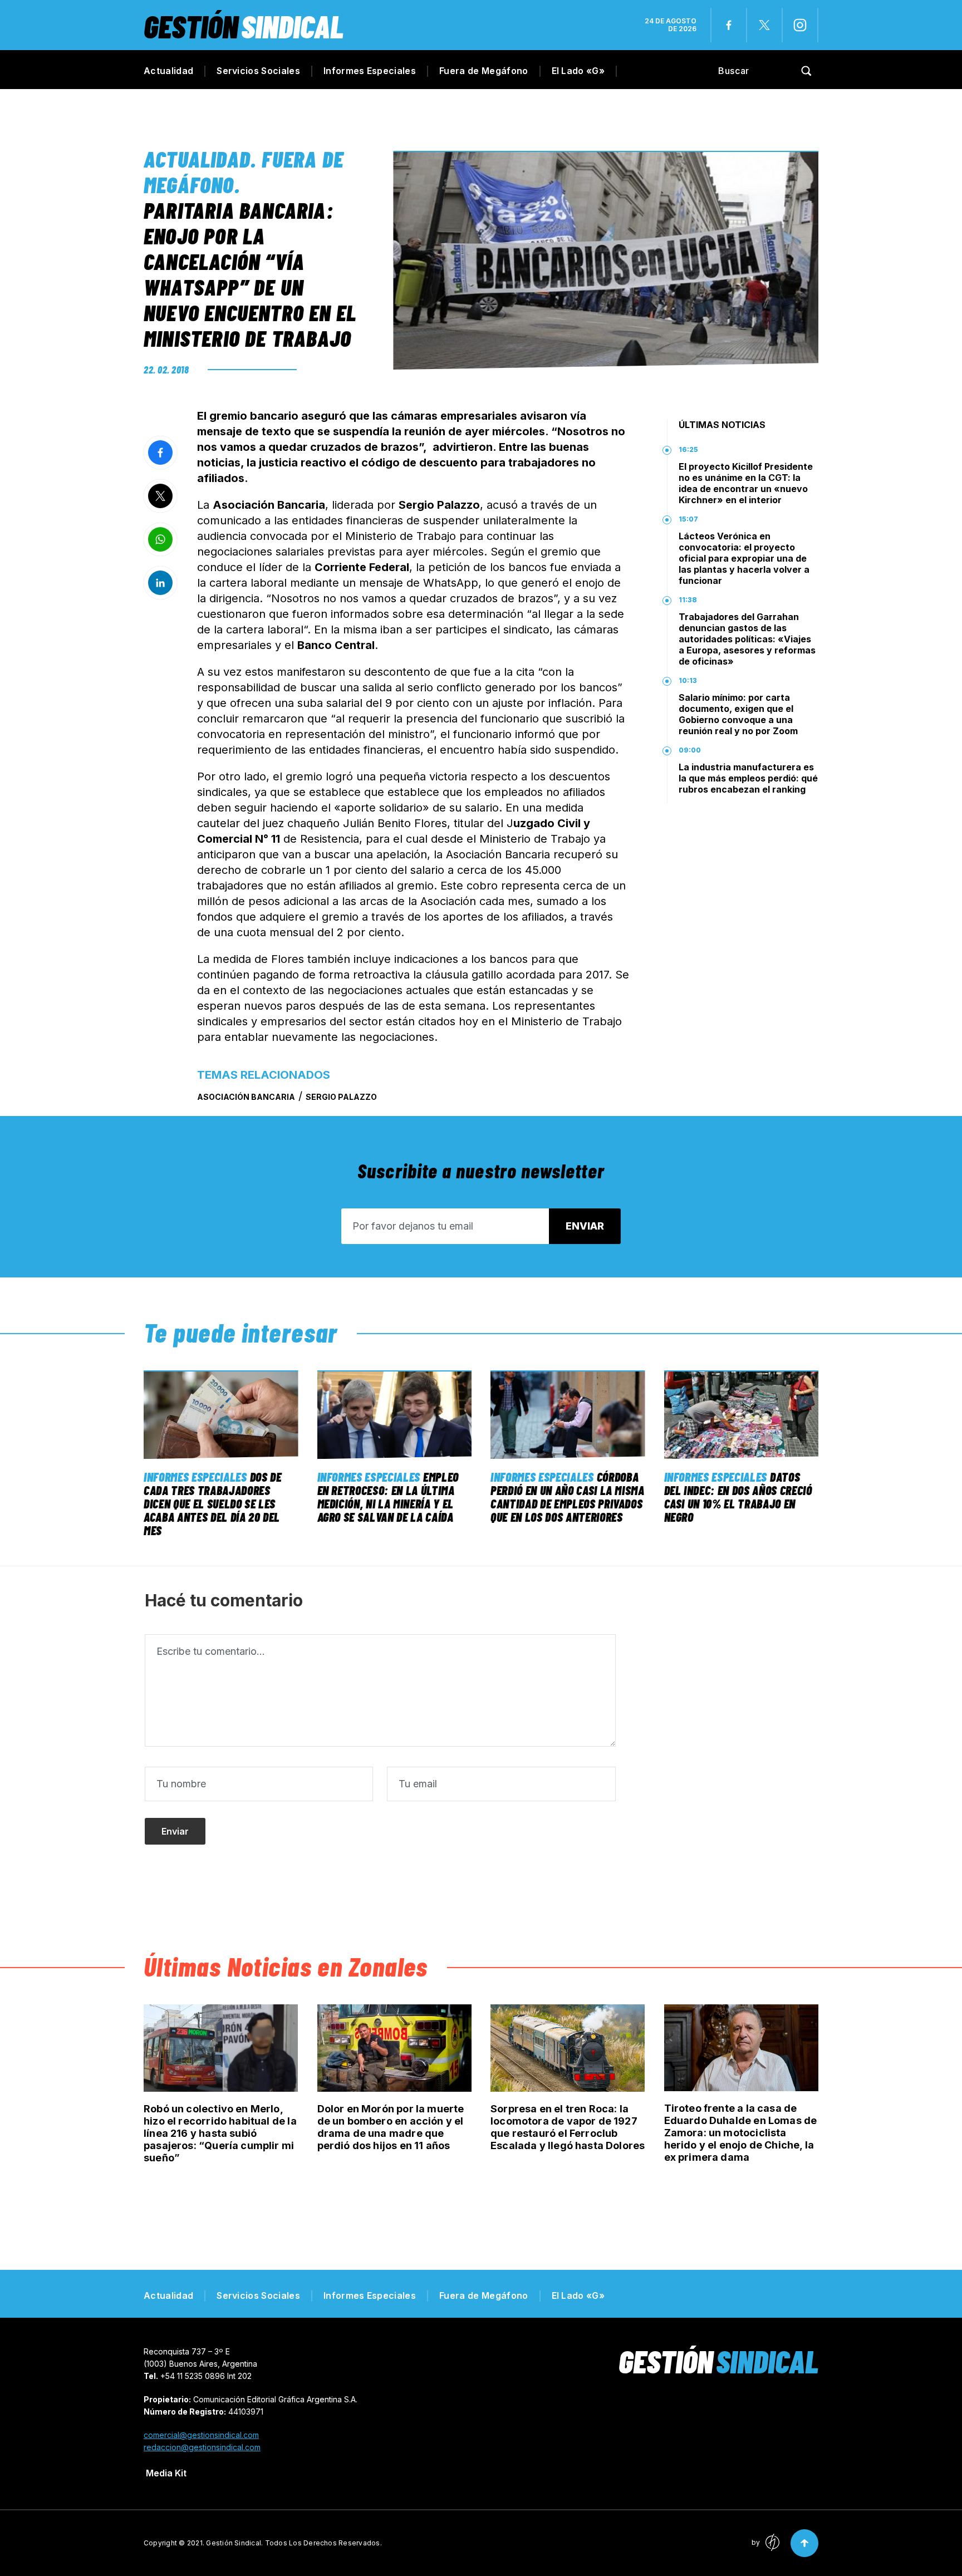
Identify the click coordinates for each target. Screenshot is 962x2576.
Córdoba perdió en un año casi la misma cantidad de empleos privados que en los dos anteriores (568, 1497)
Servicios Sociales (258, 71)
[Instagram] (800, 25)
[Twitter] (764, 25)
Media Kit (166, 2473)
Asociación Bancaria (246, 1097)
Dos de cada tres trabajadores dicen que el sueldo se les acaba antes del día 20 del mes (213, 1503)
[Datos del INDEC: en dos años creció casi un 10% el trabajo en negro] (742, 1415)
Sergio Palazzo (341, 1097)
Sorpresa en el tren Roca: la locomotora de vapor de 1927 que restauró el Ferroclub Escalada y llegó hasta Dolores (568, 2127)
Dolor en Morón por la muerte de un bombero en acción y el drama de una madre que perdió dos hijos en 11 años (391, 2127)
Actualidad (168, 71)
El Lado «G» (578, 71)
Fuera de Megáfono (484, 71)
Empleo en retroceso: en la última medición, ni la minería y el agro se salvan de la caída (388, 1497)
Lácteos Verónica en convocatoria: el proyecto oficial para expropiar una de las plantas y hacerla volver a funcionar (744, 558)
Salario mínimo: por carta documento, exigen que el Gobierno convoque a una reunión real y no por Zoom (738, 714)
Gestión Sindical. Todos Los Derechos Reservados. (294, 2543)
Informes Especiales (370, 71)
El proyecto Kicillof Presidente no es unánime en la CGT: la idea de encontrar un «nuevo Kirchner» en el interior (746, 483)
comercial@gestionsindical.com (201, 2435)
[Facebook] (729, 25)
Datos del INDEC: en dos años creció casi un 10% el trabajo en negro (738, 1497)
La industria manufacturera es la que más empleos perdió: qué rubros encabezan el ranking (748, 778)
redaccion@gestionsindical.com (202, 2447)
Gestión (244, 26)
